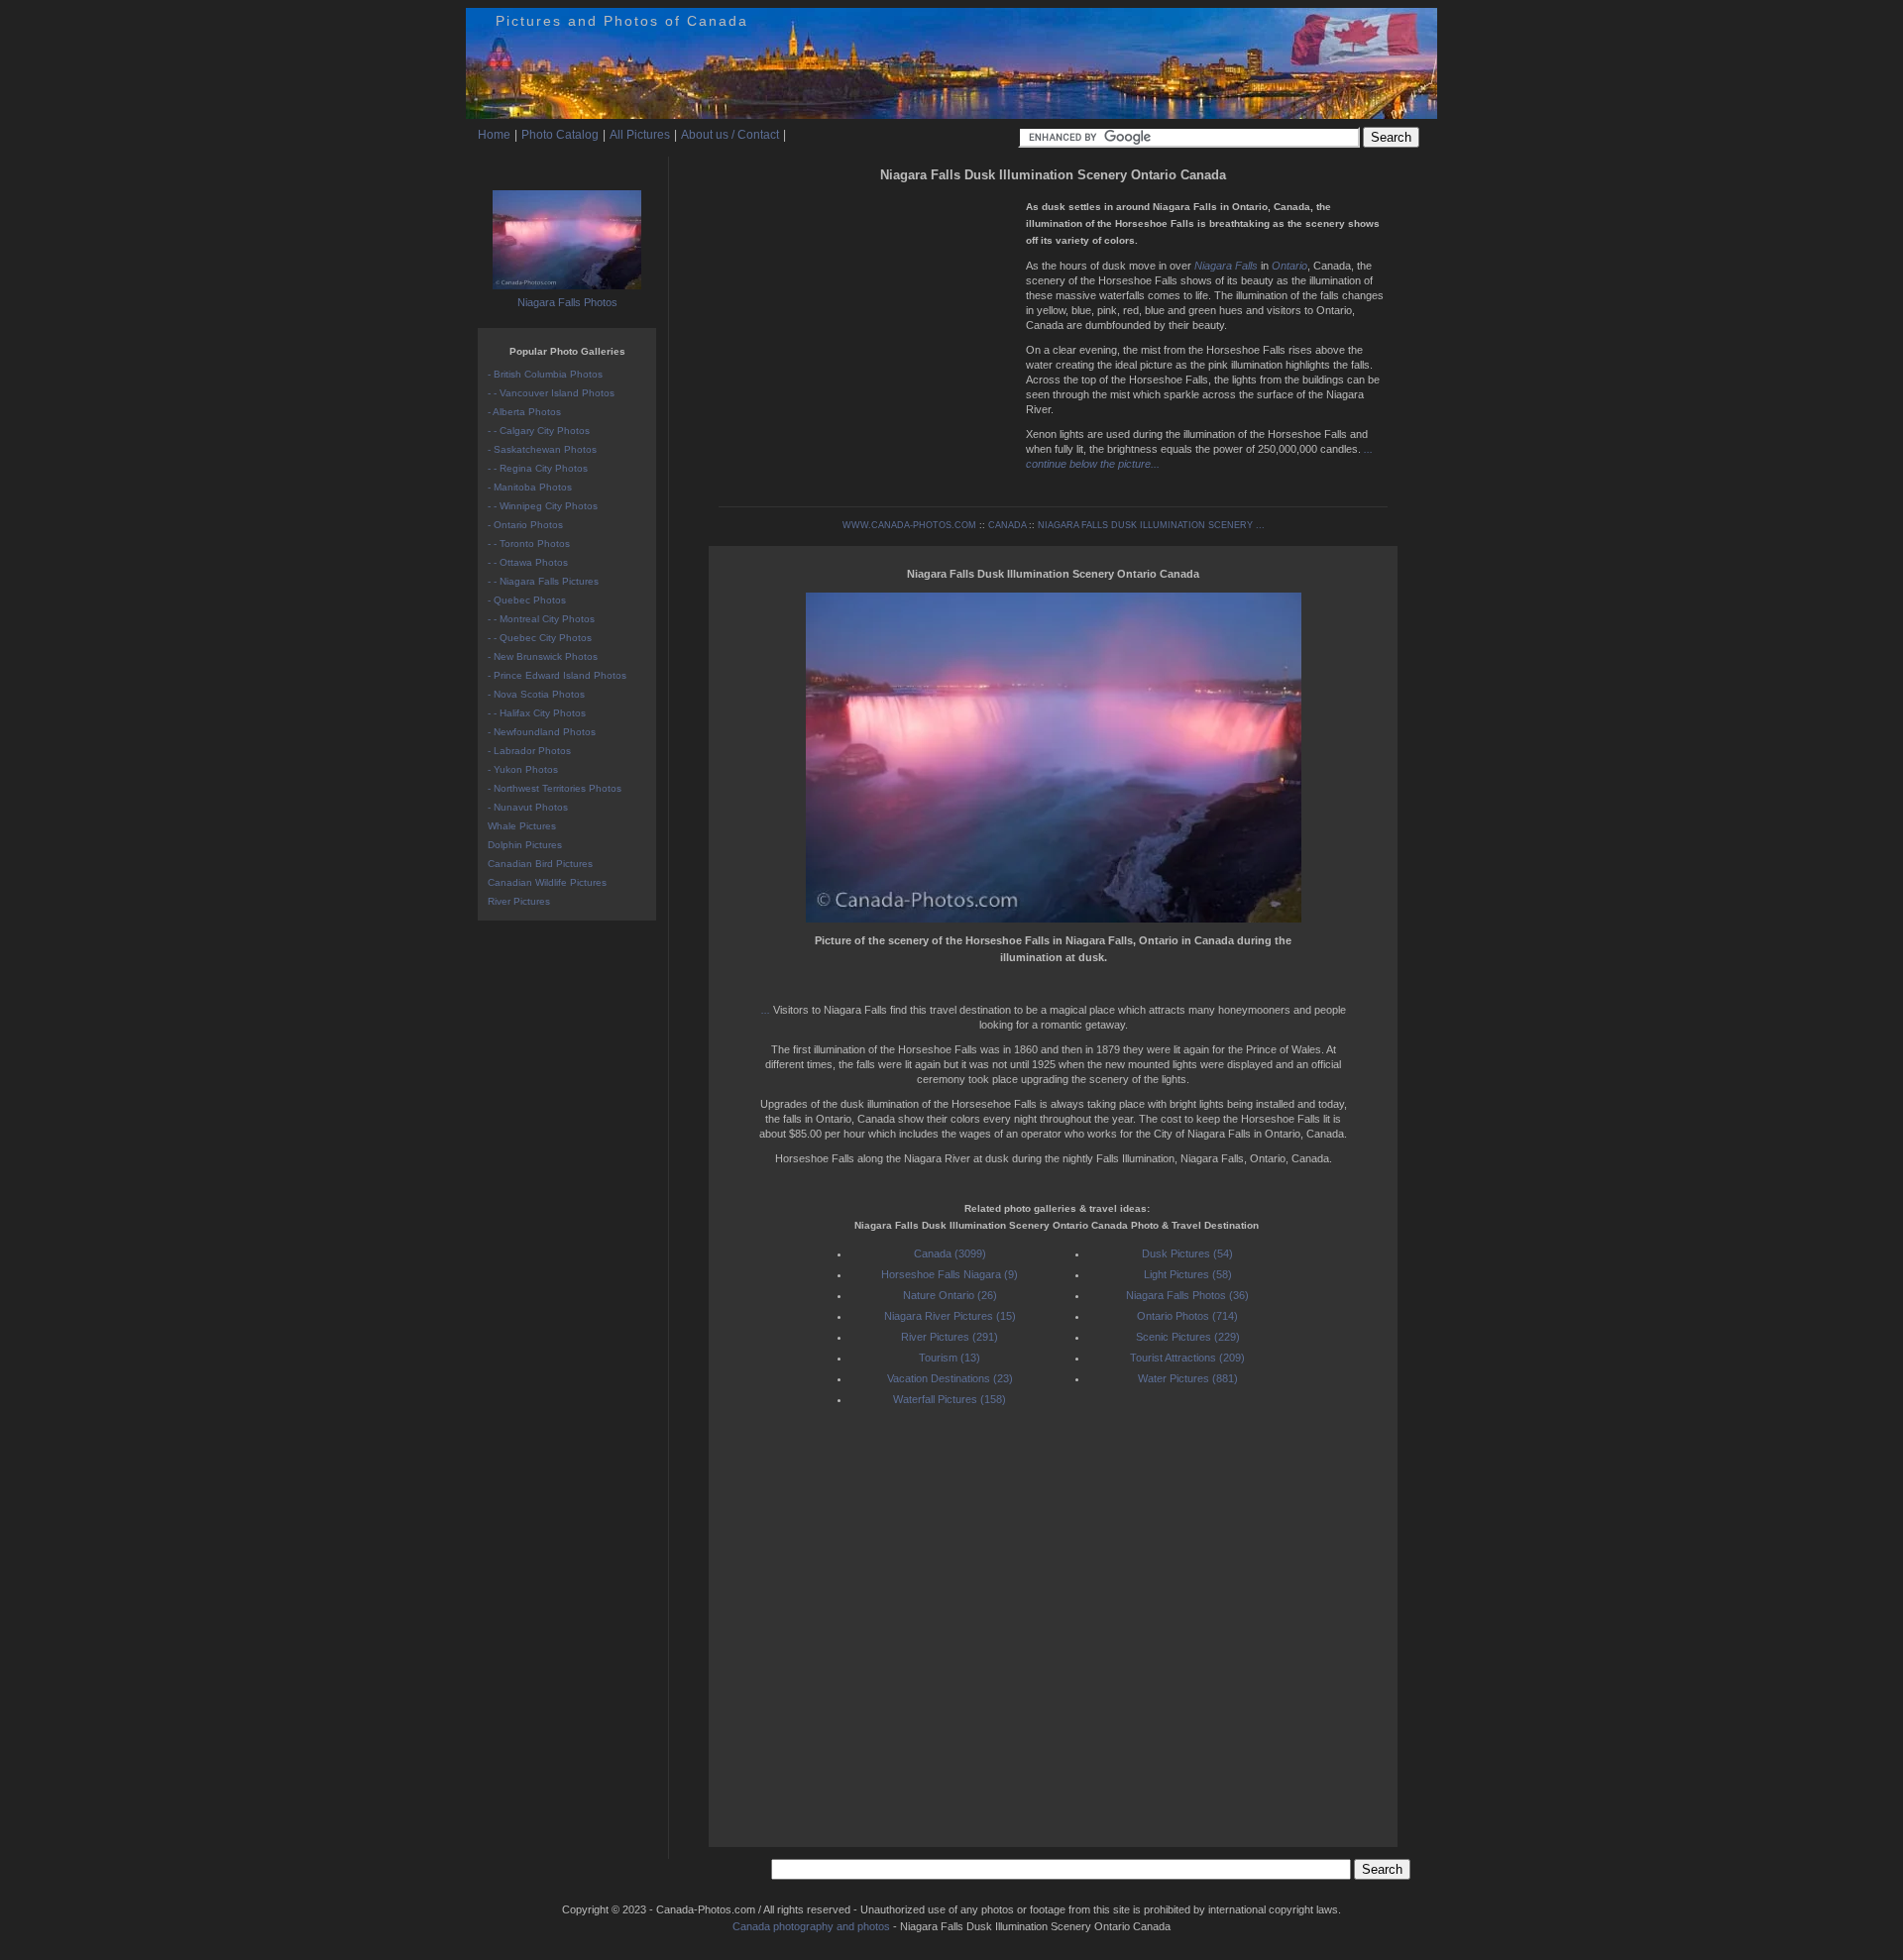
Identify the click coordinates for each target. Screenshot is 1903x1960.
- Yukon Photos (523, 769)
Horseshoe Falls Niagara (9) (950, 1274)
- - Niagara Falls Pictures (543, 581)
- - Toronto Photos (529, 544)
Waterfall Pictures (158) (950, 1399)
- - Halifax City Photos (537, 713)
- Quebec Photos (527, 600)
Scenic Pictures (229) (1188, 1337)
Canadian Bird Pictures (540, 864)
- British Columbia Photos (545, 374)
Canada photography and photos (811, 1926)
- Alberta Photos (524, 412)
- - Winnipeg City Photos (543, 506)
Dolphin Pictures (525, 845)
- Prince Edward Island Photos (557, 675)
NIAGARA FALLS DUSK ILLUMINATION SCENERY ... (1151, 525)
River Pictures (519, 901)
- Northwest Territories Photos (555, 788)
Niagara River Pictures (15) (950, 1316)
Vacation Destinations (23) (950, 1378)
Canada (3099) (950, 1253)
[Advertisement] (867, 327)
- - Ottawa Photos (528, 562)
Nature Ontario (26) (950, 1295)
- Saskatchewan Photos (542, 449)
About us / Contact (730, 135)
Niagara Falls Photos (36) (1187, 1295)
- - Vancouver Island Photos (551, 393)
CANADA (1007, 525)
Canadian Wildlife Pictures (547, 882)
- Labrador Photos (529, 751)
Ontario (1289, 266)
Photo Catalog (560, 135)
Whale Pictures (522, 826)
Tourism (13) (950, 1358)
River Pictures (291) (950, 1337)
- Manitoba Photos (530, 487)
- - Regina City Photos (538, 468)
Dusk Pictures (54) (1187, 1253)
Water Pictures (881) (1188, 1378)
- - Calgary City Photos (539, 431)
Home (494, 135)
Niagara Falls (1226, 266)
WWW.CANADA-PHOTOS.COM (909, 525)
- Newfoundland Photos (542, 732)
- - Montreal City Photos (541, 619)
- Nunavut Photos (528, 807)
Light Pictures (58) (1188, 1274)
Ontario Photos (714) (1187, 1316)
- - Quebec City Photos (540, 638)
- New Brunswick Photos (543, 656)
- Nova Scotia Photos (536, 694)
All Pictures (640, 135)
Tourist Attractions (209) (1187, 1358)
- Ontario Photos (525, 525)
